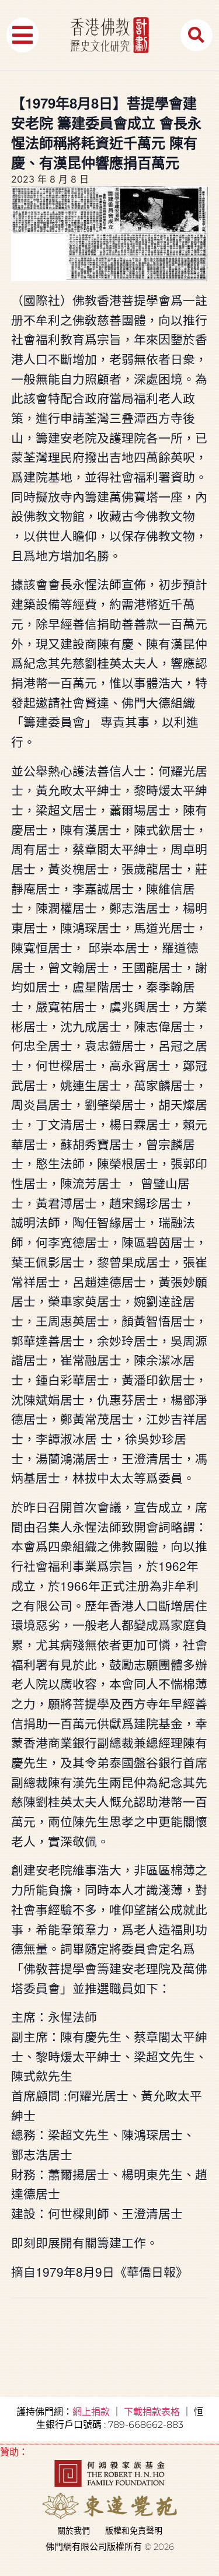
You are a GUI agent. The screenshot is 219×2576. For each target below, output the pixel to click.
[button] (22, 35)
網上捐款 (91, 2412)
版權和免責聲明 (134, 2530)
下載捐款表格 (152, 2412)
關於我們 (74, 2530)
